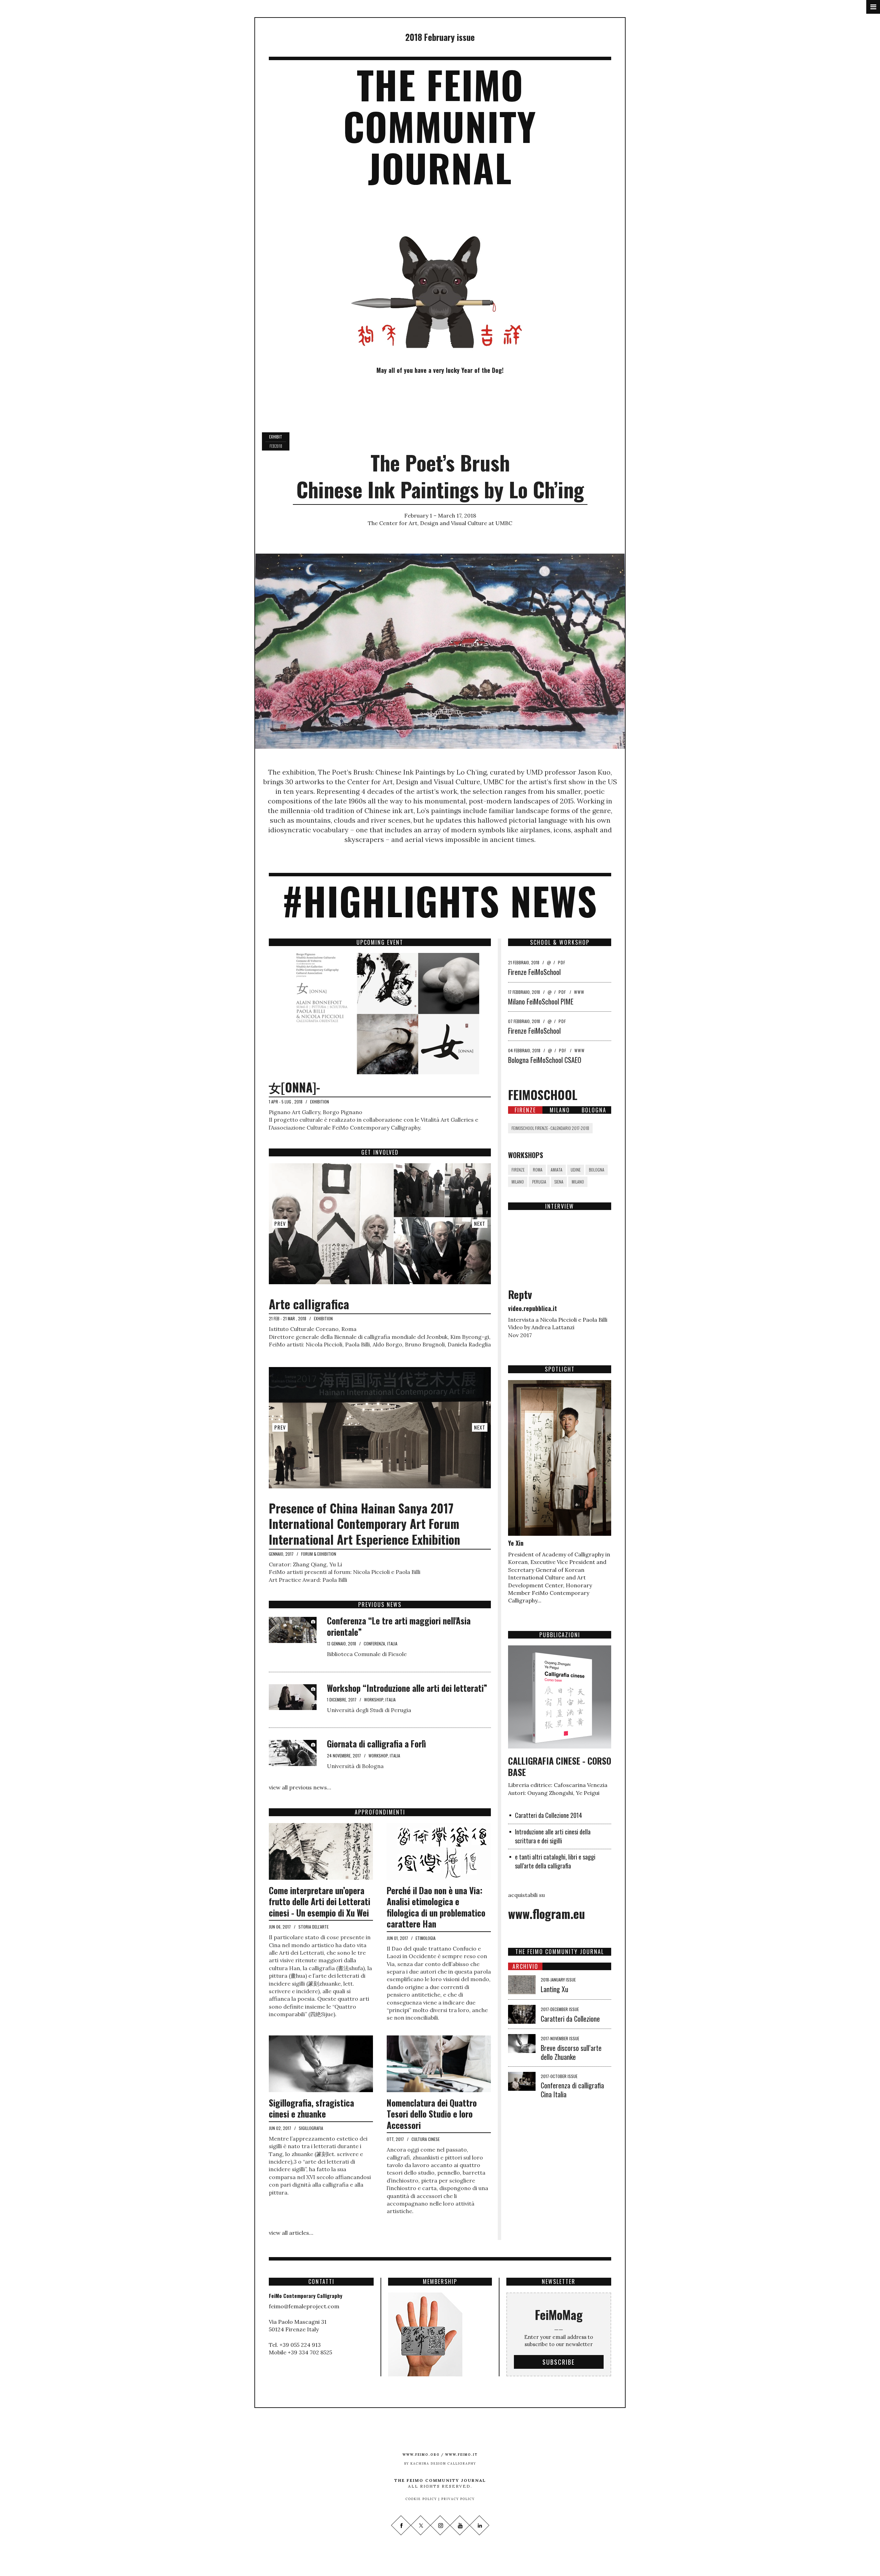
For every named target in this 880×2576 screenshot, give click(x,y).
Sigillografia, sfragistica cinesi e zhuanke (311, 2108)
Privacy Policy (457, 2499)
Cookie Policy (421, 2499)
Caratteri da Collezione (570, 2019)
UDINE (576, 1170)
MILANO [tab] (560, 1110)
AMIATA (557, 1170)
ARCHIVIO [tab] (525, 1966)
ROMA (538, 1170)
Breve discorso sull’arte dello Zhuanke (571, 2052)
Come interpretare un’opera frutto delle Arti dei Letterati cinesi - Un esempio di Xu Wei (320, 1901)
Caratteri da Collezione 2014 (548, 1815)
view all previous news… (300, 1787)
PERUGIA (539, 1182)
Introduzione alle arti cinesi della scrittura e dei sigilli (553, 1836)
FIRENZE (518, 1170)
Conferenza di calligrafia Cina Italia (572, 2090)
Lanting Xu (554, 1989)
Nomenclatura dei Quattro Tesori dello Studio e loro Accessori (432, 2114)
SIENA (559, 1182)
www (579, 992)
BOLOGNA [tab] (594, 1110)
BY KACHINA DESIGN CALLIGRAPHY (440, 2463)
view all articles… (291, 2233)
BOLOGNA (597, 1170)
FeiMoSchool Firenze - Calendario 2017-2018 (550, 1128)
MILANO (518, 1182)
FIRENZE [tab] (525, 1110)
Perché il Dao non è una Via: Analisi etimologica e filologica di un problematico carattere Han (436, 1907)
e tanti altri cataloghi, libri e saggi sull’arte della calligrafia (555, 1861)
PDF (562, 962)
